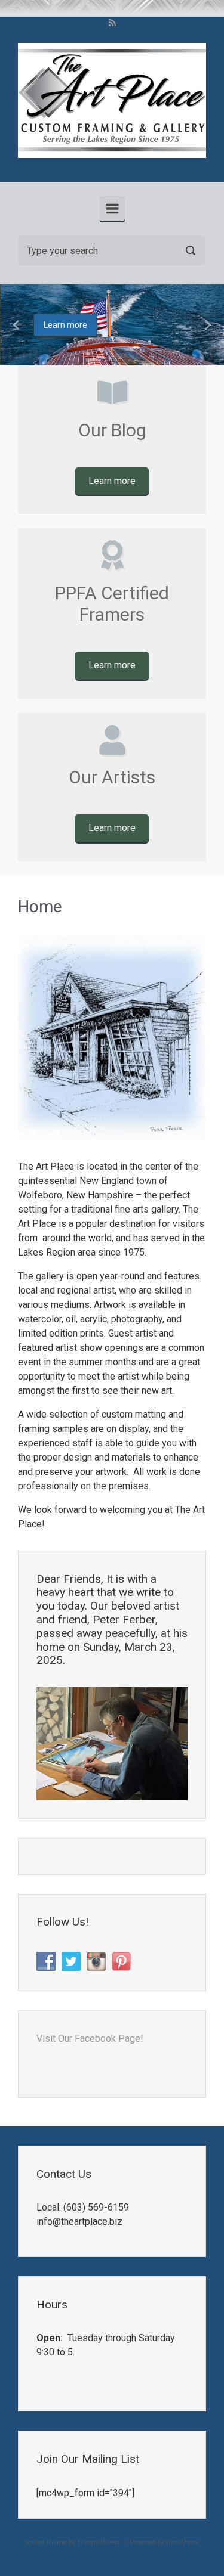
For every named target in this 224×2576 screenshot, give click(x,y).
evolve (36, 2542)
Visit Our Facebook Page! (90, 2039)
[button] (17, 325)
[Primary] (112, 209)
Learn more (65, 325)
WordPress (182, 2542)
